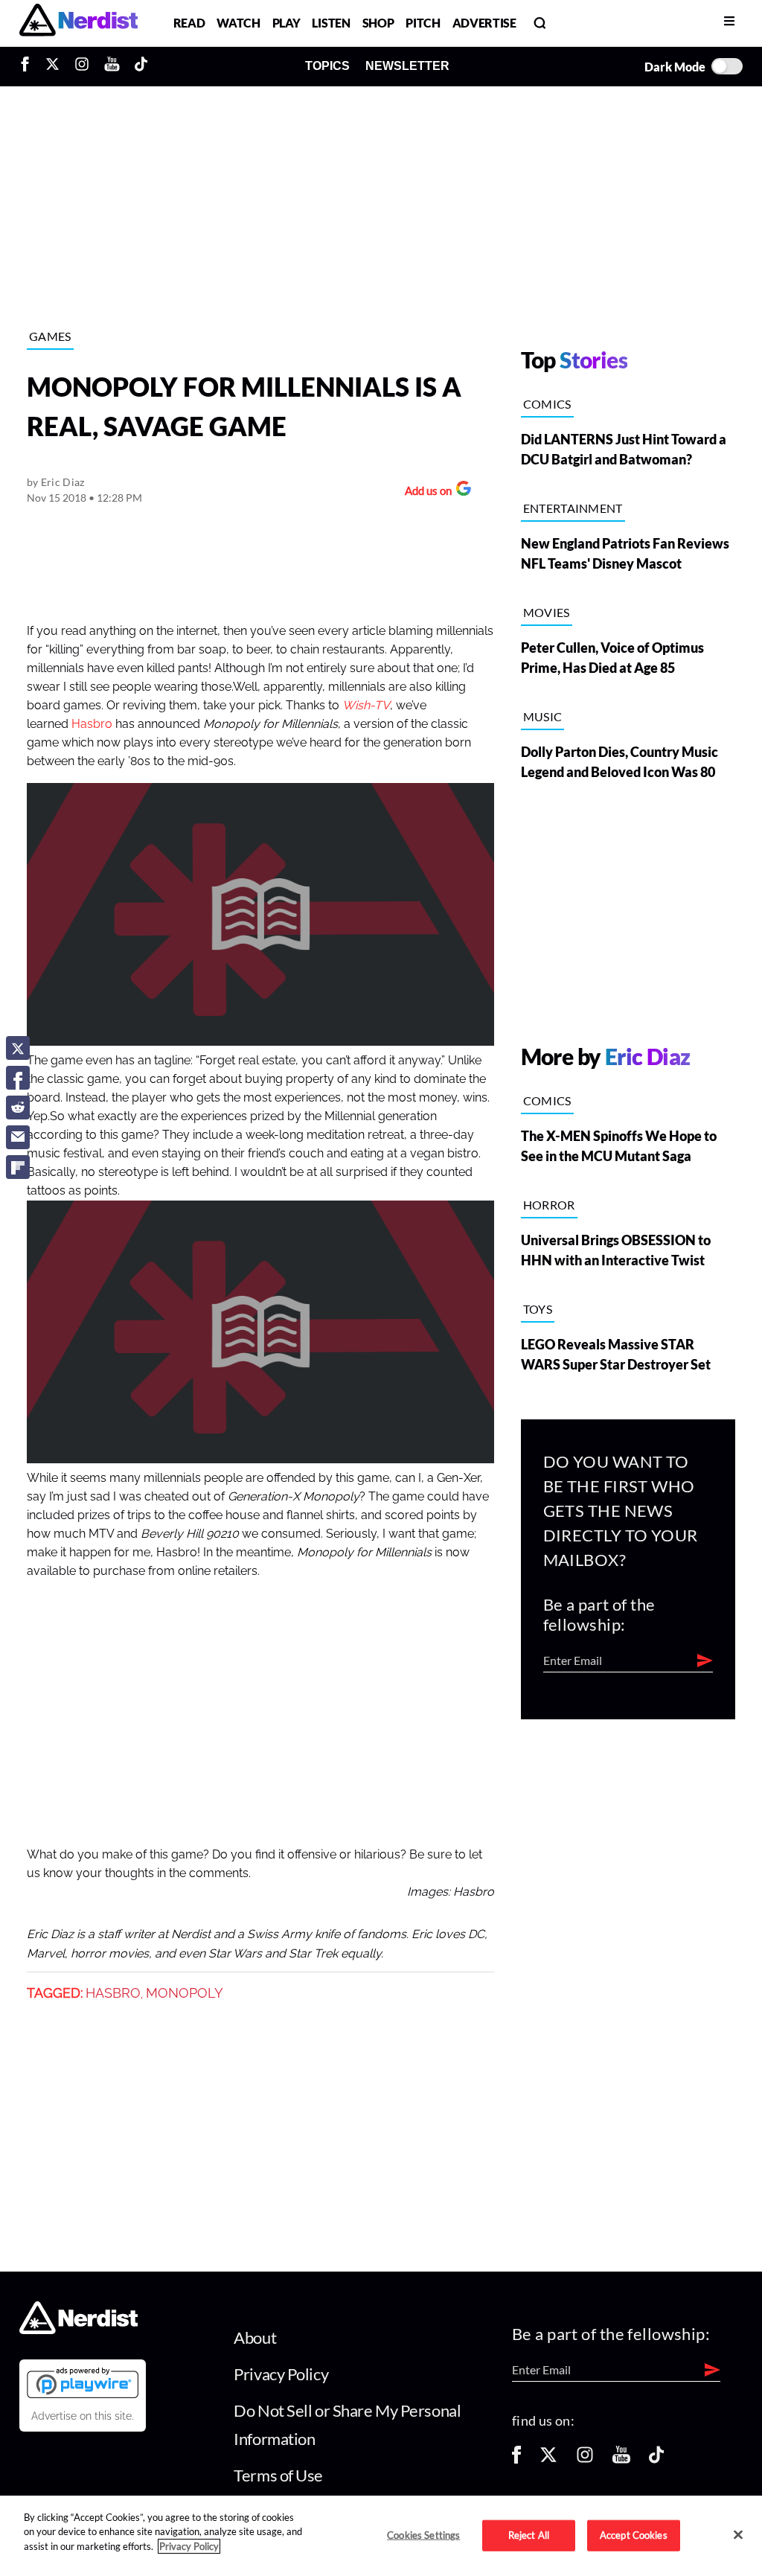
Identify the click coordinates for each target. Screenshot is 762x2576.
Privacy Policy (281, 2374)
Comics (547, 404)
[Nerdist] (79, 23)
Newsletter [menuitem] (407, 66)
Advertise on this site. (83, 2416)
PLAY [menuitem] (286, 23)
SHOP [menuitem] (378, 23)
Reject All (529, 2535)
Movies (547, 612)
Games (50, 336)
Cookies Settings (423, 2535)
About (255, 2337)
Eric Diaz (63, 482)
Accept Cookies (634, 2535)
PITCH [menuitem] (423, 23)
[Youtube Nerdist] (112, 66)
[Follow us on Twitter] (548, 2460)
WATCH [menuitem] (238, 23)
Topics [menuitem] (327, 66)
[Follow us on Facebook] (516, 2460)
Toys (538, 1309)
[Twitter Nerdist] (52, 66)
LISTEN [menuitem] (331, 23)
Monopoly (185, 1993)
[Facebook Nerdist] (29, 66)
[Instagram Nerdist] (82, 66)
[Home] (79, 2329)
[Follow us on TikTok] (656, 2460)
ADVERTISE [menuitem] (484, 23)
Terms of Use (278, 2475)
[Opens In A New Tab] (83, 2382)
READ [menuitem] (189, 23)
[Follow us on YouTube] (621, 2460)
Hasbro (92, 724)
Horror (549, 1205)
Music (543, 716)
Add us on (425, 492)
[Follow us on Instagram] (585, 2460)
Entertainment (573, 508)
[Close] (738, 2534)
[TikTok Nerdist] (141, 66)
